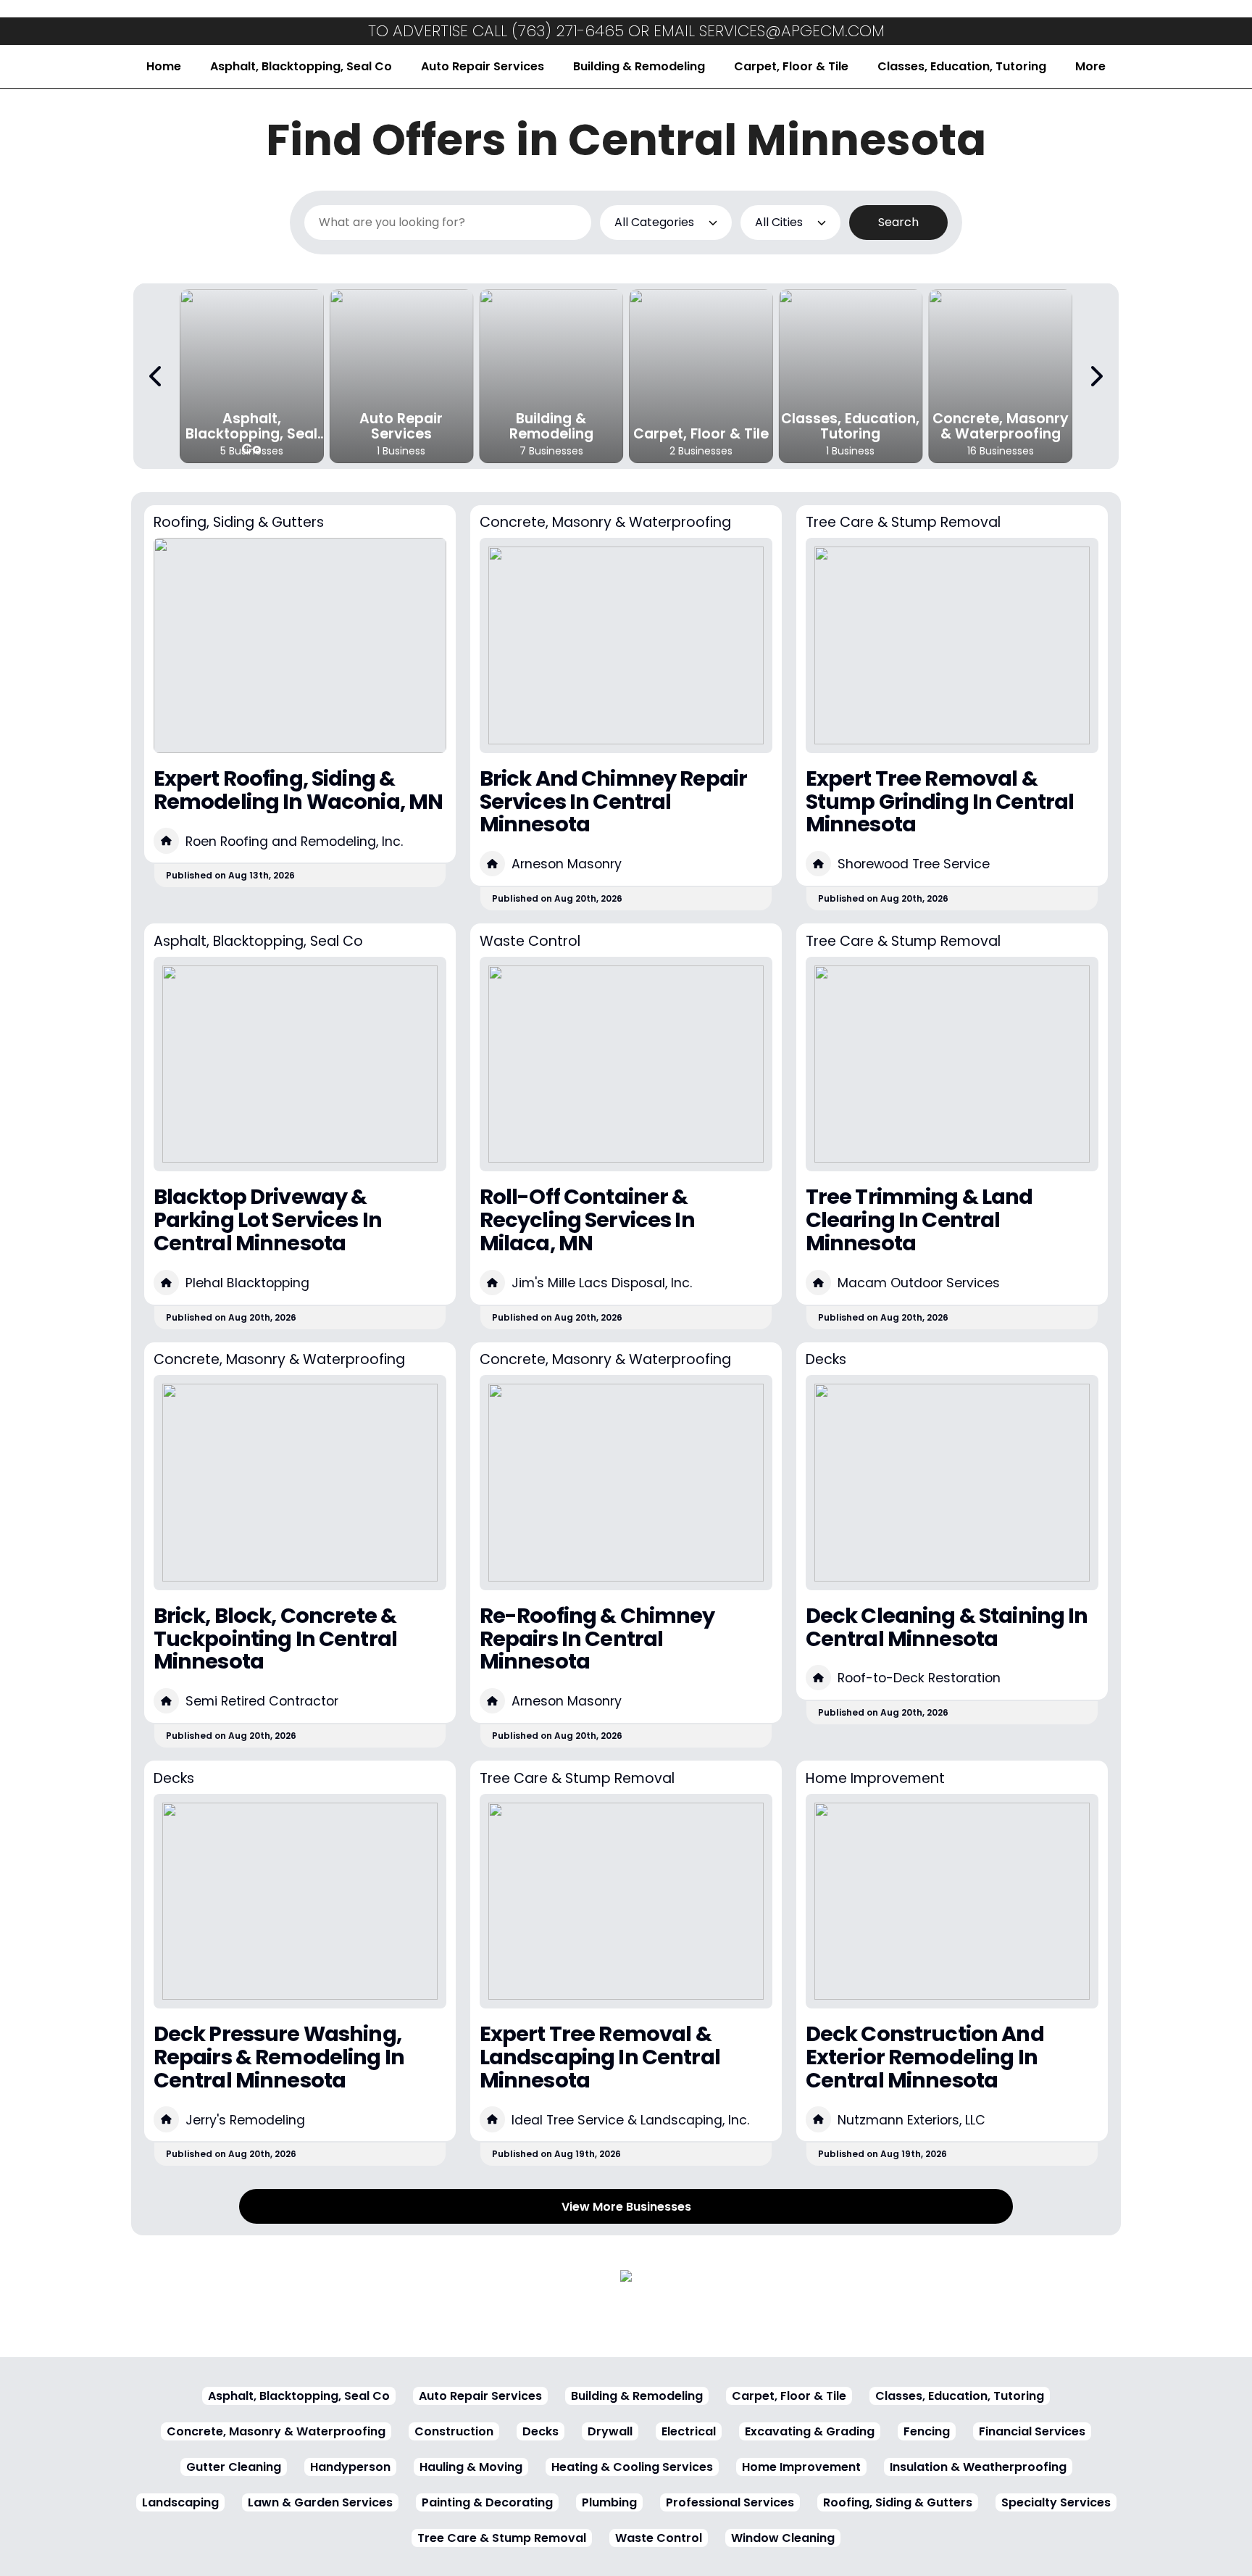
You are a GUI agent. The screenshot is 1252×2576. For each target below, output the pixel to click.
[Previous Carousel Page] (156, 376)
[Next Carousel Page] (1095, 376)
